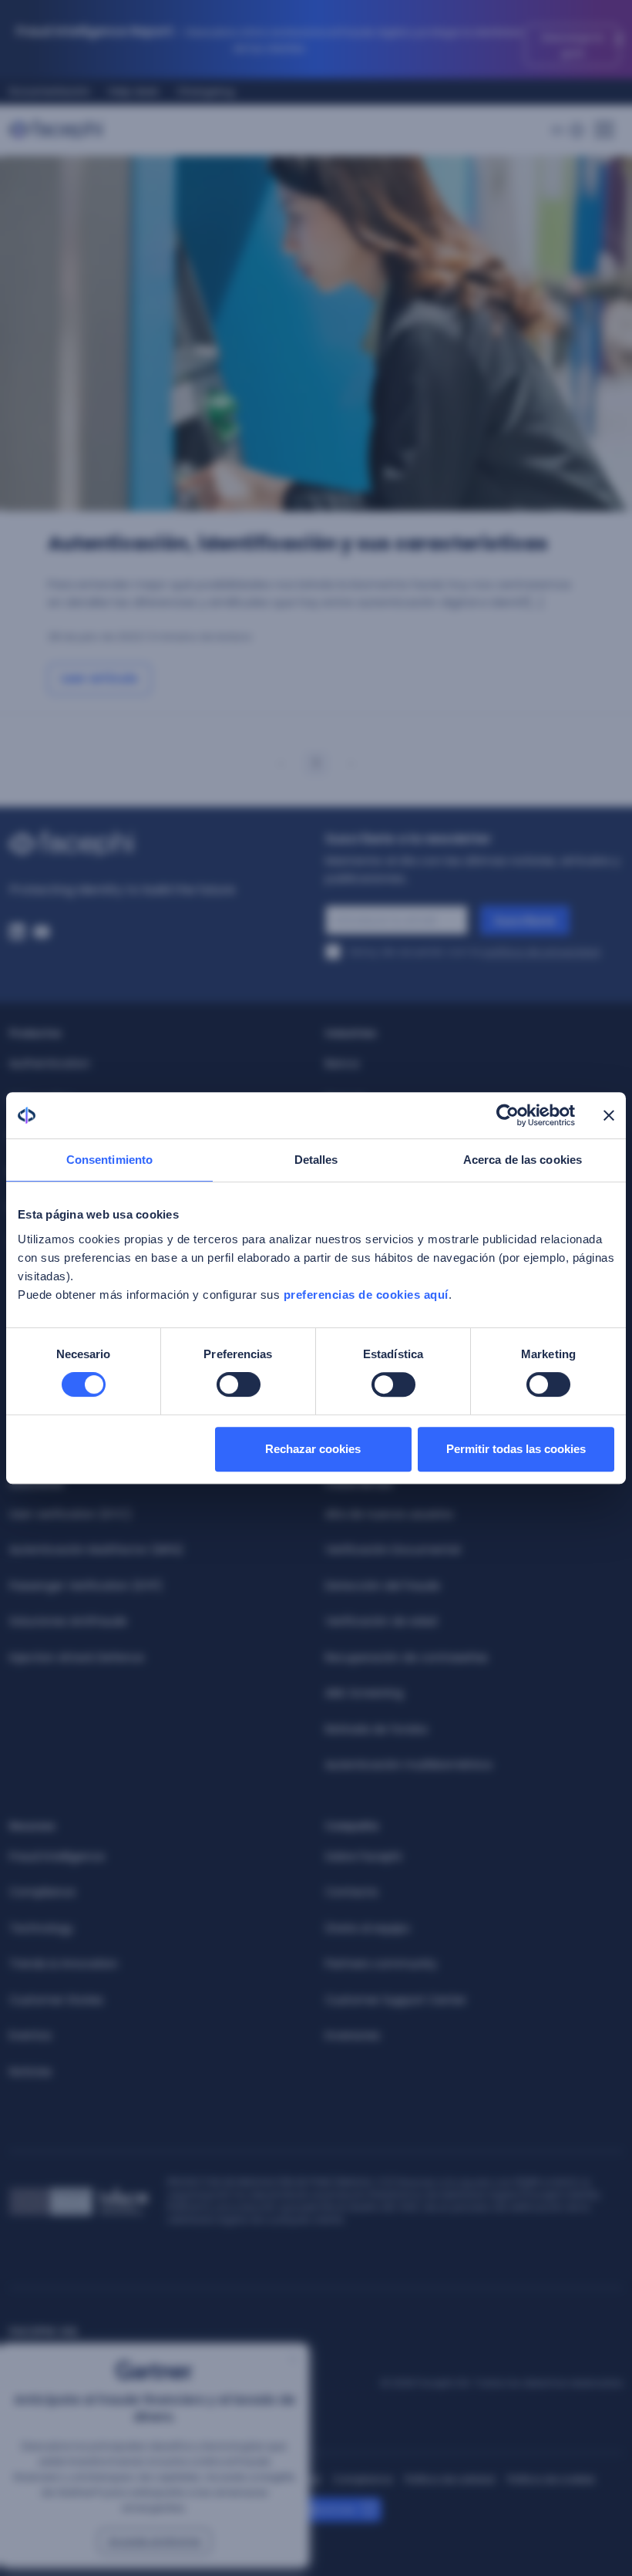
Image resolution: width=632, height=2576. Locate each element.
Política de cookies (551, 2479)
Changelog (206, 91)
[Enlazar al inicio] (158, 844)
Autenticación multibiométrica (408, 1765)
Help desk (134, 91)
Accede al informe (155, 2541)
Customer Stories (56, 2000)
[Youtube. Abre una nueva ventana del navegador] (42, 932)
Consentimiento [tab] (109, 1160)
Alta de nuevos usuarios (389, 1514)
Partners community (381, 1964)
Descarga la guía (573, 45)
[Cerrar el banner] (609, 1115)
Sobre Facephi (363, 1856)
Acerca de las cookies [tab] (523, 1160)
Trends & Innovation (64, 1964)
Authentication (50, 1064)
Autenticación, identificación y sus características (298, 543)
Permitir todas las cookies (516, 1449)
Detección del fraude (383, 1586)
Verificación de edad (381, 1621)
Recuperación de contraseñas (407, 1657)
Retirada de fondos (377, 1729)
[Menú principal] (604, 125)
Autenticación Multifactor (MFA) (96, 1549)
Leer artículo (99, 678)
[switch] (239, 1384)
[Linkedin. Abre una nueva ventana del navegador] (17, 932)
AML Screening (364, 1693)
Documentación (50, 91)
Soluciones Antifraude (68, 1621)
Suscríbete (525, 921)
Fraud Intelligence (57, 1856)
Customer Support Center (396, 2000)
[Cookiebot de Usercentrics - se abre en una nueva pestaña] (508, 1115)
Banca (342, 1064)
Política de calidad (450, 2479)
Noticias (30, 2072)
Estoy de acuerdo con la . (476, 952)
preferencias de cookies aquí (366, 1295)
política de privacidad (541, 952)
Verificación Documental (393, 1549)
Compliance (42, 1892)
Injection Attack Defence (77, 1657)
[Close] (619, 39)
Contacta (351, 1892)
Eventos (30, 2035)
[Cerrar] (293, 2359)
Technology (41, 1928)
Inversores (353, 2035)
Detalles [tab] (316, 1160)
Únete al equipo (368, 1928)
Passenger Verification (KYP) (86, 1586)
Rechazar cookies (313, 1449)
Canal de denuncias (306, 2509)
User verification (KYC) (71, 1514)
